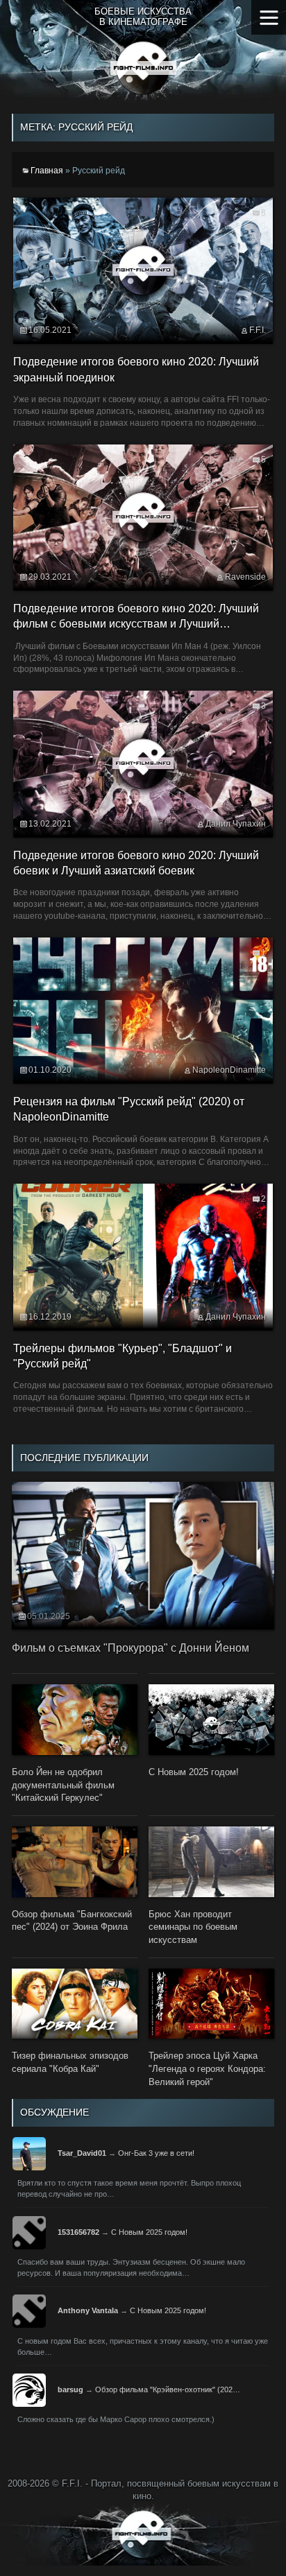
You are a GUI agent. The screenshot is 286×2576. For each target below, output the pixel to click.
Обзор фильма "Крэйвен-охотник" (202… (168, 2389)
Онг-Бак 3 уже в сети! (156, 2153)
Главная (47, 171)
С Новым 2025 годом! (149, 2232)
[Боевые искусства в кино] (143, 68)
